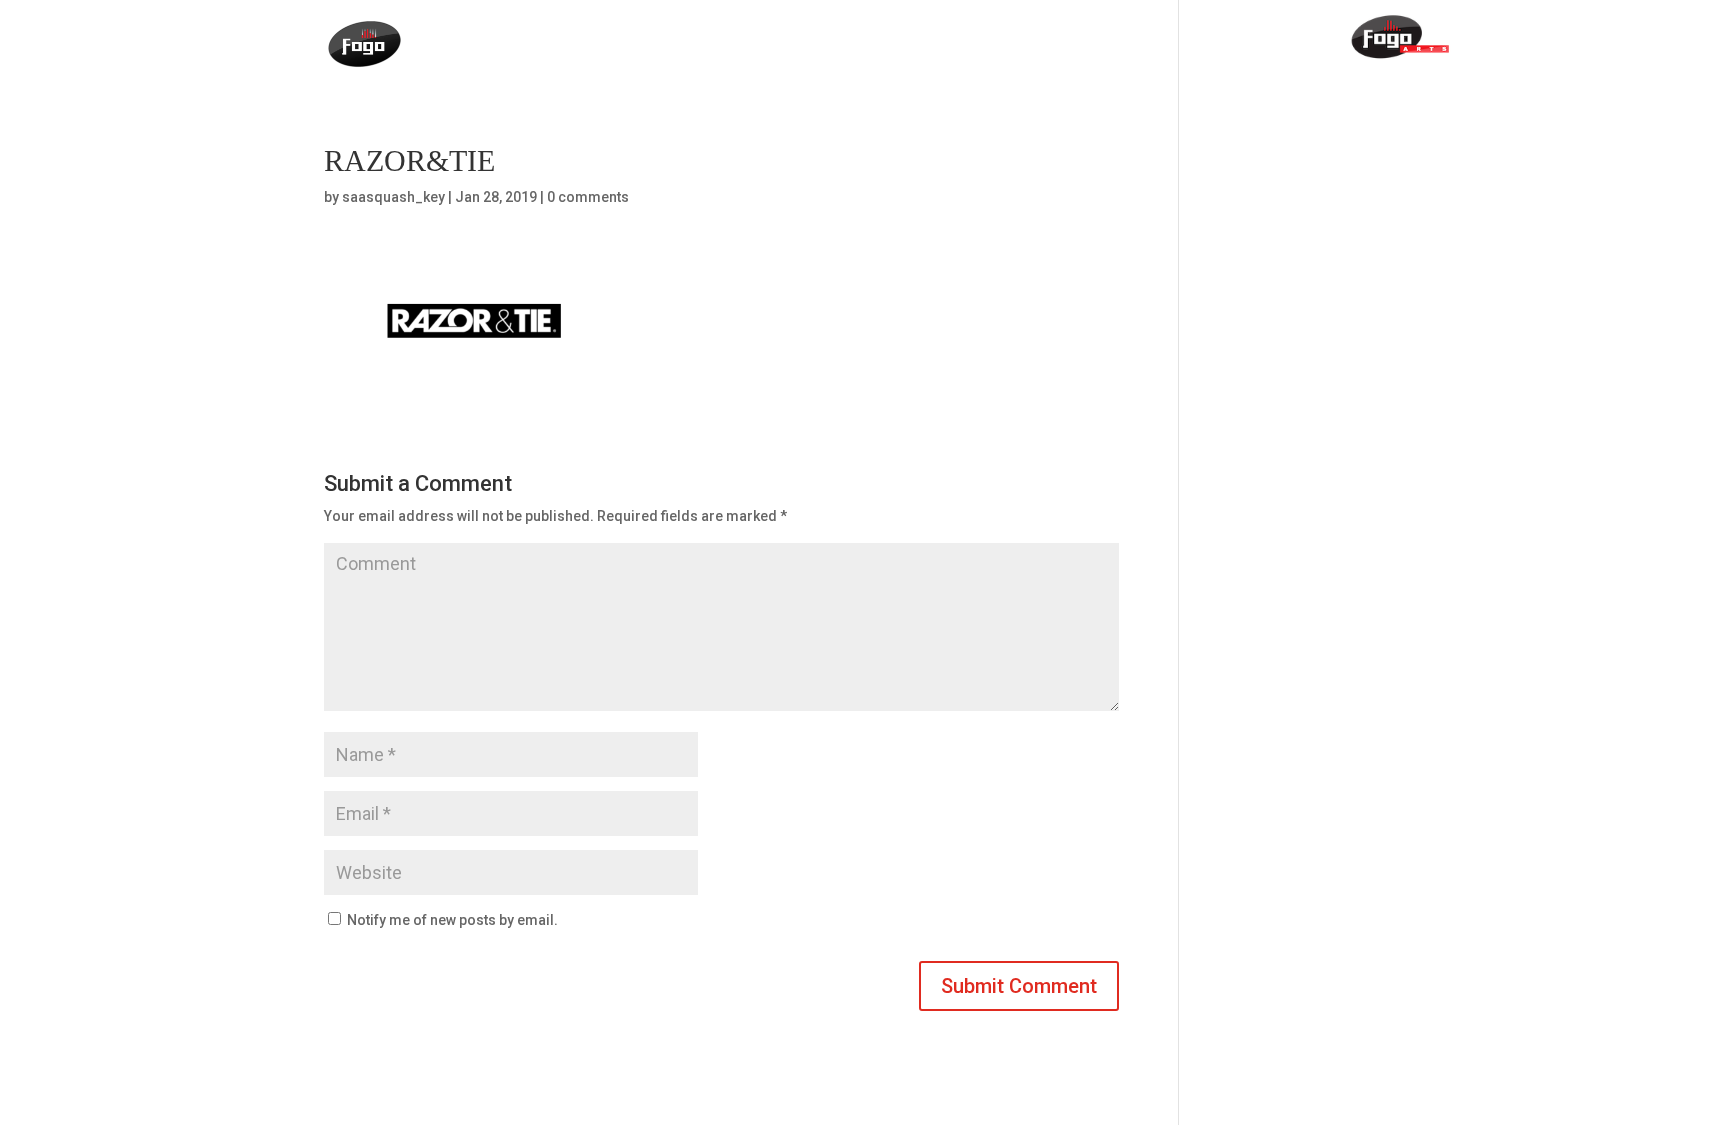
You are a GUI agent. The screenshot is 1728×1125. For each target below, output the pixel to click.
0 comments (588, 197)
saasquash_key (393, 197)
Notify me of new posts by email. (452, 920)
